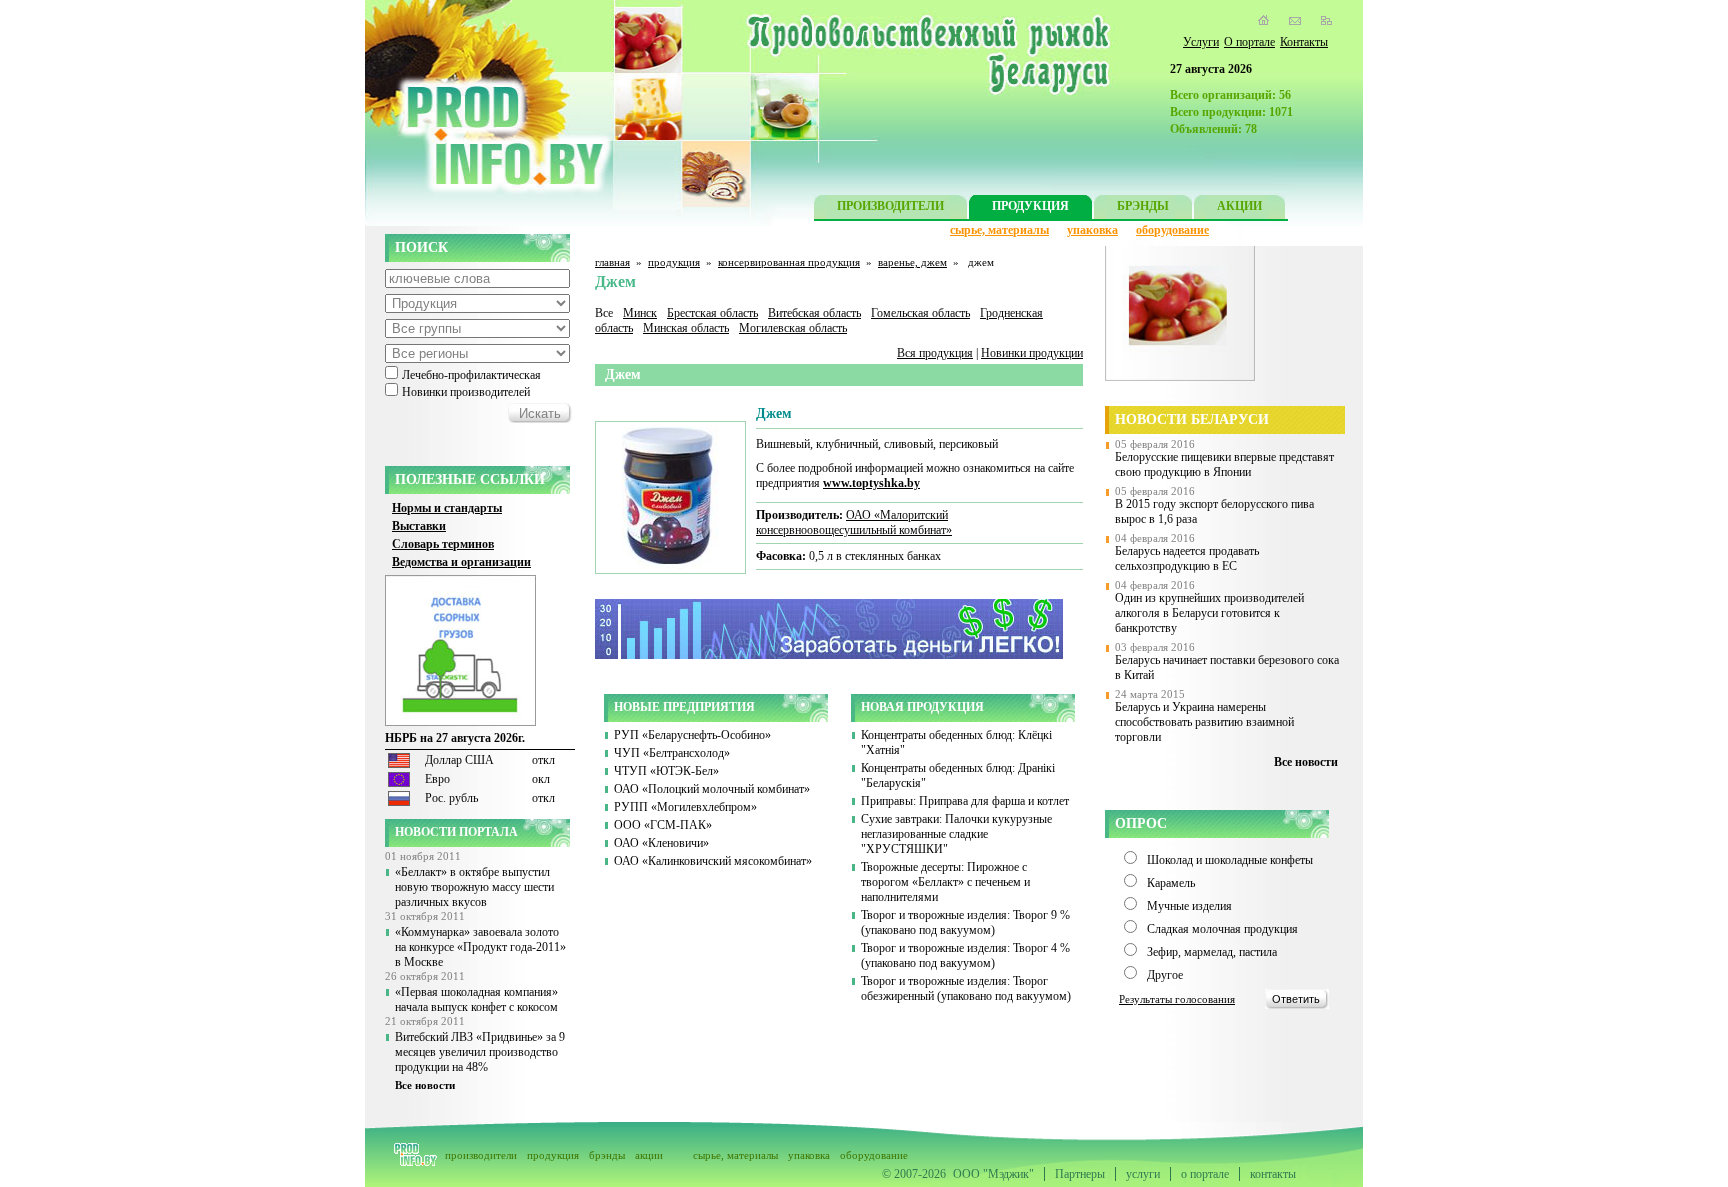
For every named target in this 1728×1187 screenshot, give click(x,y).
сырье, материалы (999, 230)
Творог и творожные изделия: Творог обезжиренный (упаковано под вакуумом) (966, 988)
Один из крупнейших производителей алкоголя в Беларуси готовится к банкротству (1209, 613)
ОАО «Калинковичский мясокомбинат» (713, 861)
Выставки (419, 526)
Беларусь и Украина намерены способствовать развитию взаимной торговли (1204, 722)
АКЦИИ (1239, 206)
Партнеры (1080, 1174)
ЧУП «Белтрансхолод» (672, 753)
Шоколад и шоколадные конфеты (1230, 860)
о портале (1205, 1174)
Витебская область (814, 313)
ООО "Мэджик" (993, 1174)
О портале (1249, 42)
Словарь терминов (443, 544)
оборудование (1172, 230)
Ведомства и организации (461, 562)
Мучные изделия (1189, 906)
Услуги (1201, 42)
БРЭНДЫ (1143, 206)
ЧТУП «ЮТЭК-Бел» (666, 771)
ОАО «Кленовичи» (661, 843)
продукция (674, 262)
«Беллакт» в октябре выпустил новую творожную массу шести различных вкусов (474, 887)
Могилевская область (793, 328)
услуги (1143, 1174)
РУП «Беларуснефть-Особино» (692, 735)
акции (649, 1155)
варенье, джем (912, 262)
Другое (1165, 975)
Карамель (1171, 883)
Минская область (686, 328)
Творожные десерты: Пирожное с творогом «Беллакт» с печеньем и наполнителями (945, 882)
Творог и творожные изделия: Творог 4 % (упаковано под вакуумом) (965, 955)
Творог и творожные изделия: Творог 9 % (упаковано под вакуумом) (965, 922)
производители (481, 1155)
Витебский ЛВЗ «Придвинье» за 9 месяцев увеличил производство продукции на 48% (480, 1052)
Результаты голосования (1177, 999)
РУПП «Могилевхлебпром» (685, 807)
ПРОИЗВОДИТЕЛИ (890, 206)
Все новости (425, 1085)
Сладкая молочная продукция (1222, 929)
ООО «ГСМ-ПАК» (663, 825)
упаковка (1092, 230)
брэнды (607, 1155)
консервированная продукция (789, 262)
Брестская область (712, 313)
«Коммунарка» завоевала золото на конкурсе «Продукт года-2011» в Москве (480, 947)
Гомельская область (920, 313)
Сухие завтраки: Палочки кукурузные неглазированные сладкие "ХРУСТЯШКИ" (956, 834)
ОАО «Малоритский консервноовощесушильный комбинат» (854, 522)
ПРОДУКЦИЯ (1030, 206)
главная (612, 262)
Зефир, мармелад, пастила (1212, 952)
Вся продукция (935, 353)
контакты (1273, 1174)
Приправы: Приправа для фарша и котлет (965, 801)
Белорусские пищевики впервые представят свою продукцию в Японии (1224, 464)
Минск (640, 313)
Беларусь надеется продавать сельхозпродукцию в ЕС (1187, 558)
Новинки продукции (1032, 353)
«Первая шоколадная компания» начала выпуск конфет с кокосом (476, 999)
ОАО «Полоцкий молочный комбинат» (712, 789)
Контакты (1304, 42)
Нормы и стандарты (447, 508)
